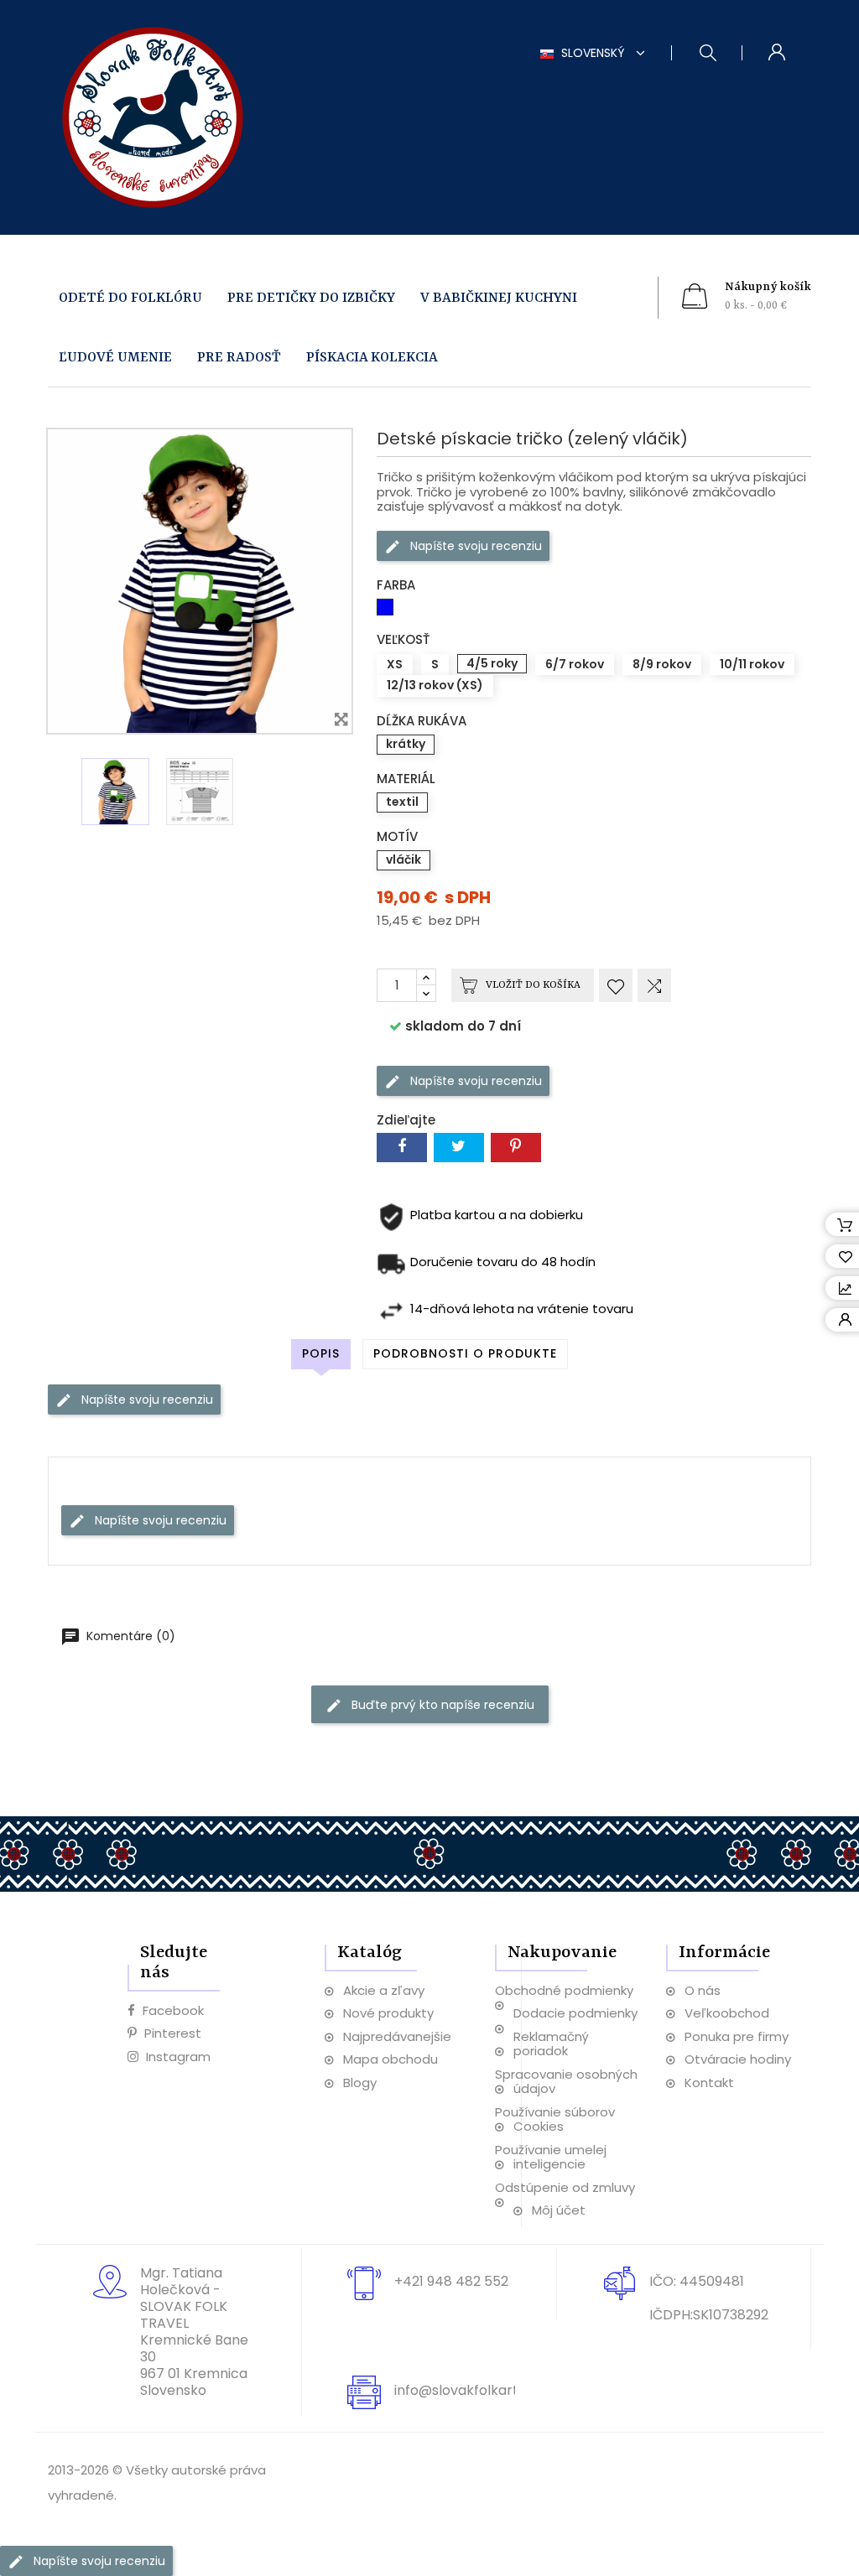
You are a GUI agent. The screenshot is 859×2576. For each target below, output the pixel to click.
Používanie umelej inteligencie (551, 2157)
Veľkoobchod (727, 2013)
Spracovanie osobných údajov (566, 2082)
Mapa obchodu (390, 2059)
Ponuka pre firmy (737, 2036)
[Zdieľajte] (402, 1148)
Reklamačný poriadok (551, 2044)
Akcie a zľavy (384, 1990)
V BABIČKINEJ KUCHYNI (499, 298)
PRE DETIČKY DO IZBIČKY (311, 298)
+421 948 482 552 (451, 2281)
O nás (703, 1990)
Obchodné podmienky (564, 1990)
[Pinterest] (516, 1148)
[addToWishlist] (616, 985)
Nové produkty (388, 2013)
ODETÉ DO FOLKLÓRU (130, 298)
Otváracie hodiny (738, 2059)
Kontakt (709, 2083)
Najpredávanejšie (397, 2036)
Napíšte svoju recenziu (474, 545)
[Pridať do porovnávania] (654, 985)
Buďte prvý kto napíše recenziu (441, 1704)
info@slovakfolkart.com (473, 2390)
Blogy (360, 2083)
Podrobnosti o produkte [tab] (465, 1353)
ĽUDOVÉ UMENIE (115, 358)
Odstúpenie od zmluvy (565, 2187)
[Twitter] (459, 1148)
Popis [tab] (321, 1353)
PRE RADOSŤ (239, 358)
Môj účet (559, 2210)
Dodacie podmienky (575, 2013)
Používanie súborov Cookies (555, 2119)
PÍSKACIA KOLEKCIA (372, 358)
